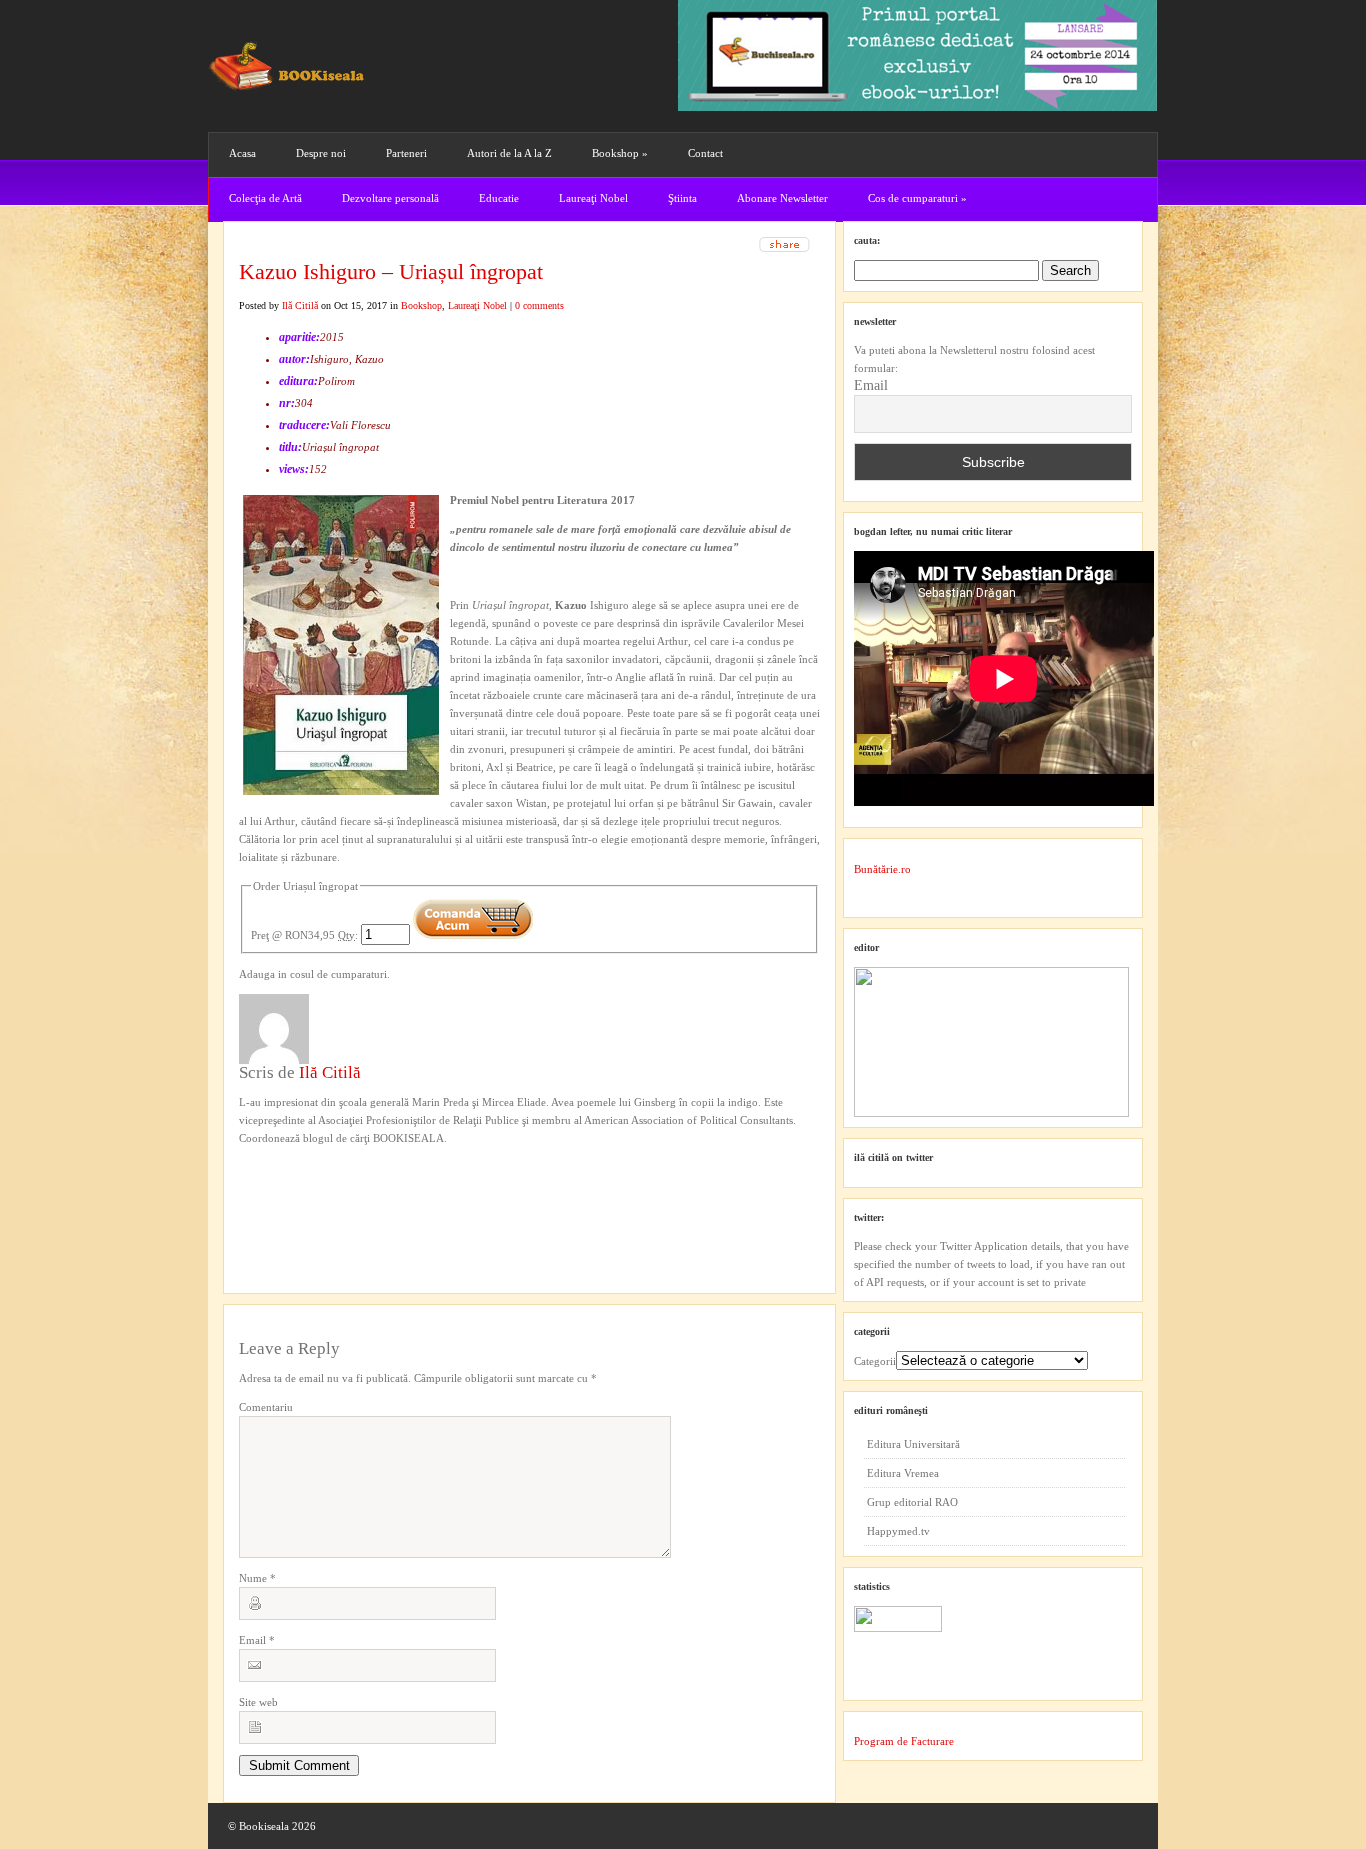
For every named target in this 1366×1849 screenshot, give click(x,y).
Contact (705, 153)
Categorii (875, 1361)
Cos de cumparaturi (917, 198)
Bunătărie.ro (882, 869)
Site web (258, 1702)
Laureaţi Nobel (593, 198)
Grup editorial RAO (912, 1502)
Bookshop (620, 153)
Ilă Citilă (300, 305)
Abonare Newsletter (782, 198)
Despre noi (321, 153)
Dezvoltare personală (390, 198)
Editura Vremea (903, 1473)
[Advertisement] (346, 1188)
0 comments (539, 305)
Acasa (242, 153)
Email (257, 1640)
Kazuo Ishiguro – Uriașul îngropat (391, 271)
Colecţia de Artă (265, 198)
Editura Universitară (913, 1444)
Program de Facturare (904, 1741)
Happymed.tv (898, 1531)
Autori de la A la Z (509, 153)
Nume (257, 1578)
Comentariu (266, 1407)
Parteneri (406, 153)
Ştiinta (682, 198)
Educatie (499, 198)
